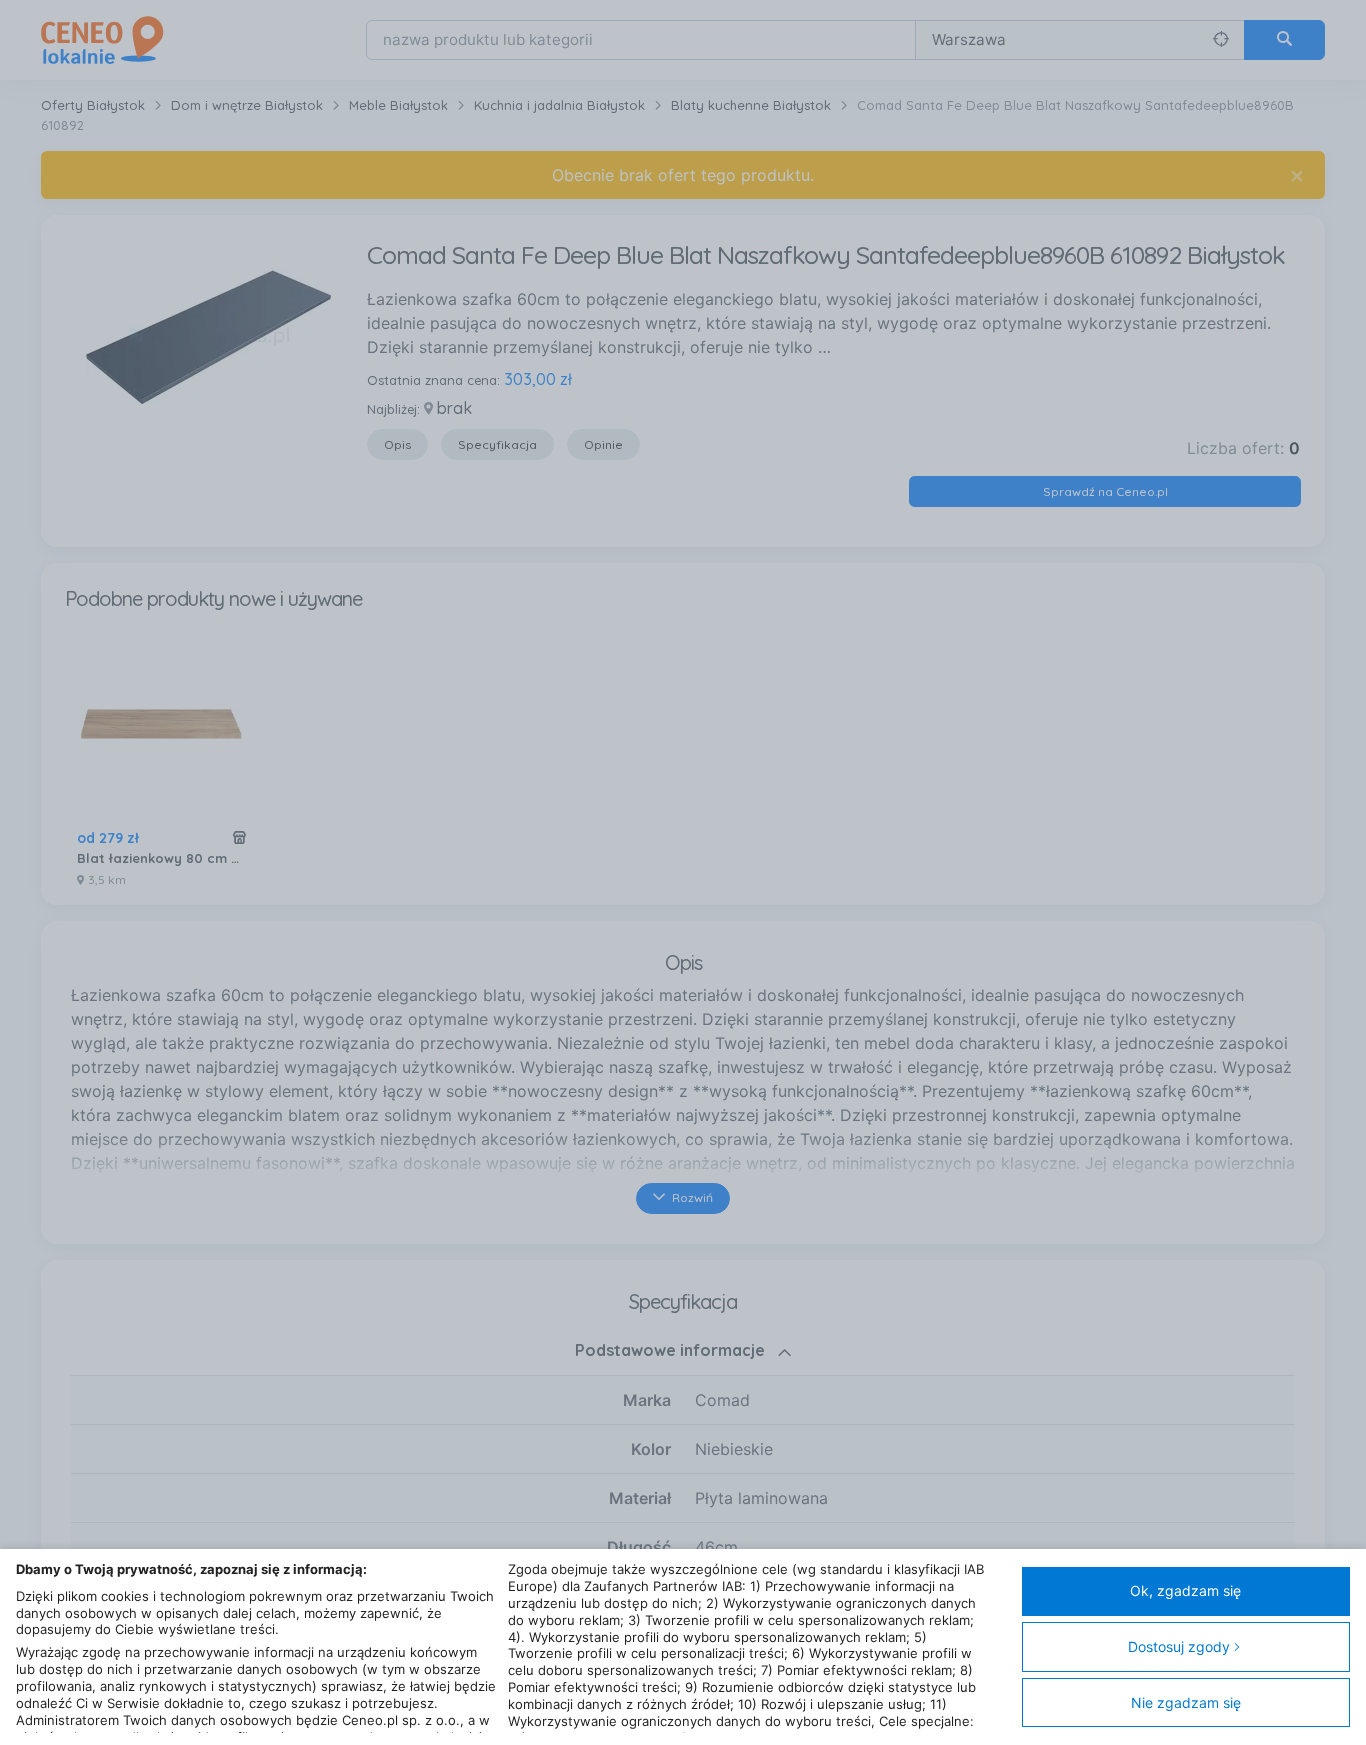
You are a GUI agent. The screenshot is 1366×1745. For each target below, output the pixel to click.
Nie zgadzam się (1186, 1702)
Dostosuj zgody (1179, 1646)
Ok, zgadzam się (1185, 1590)
